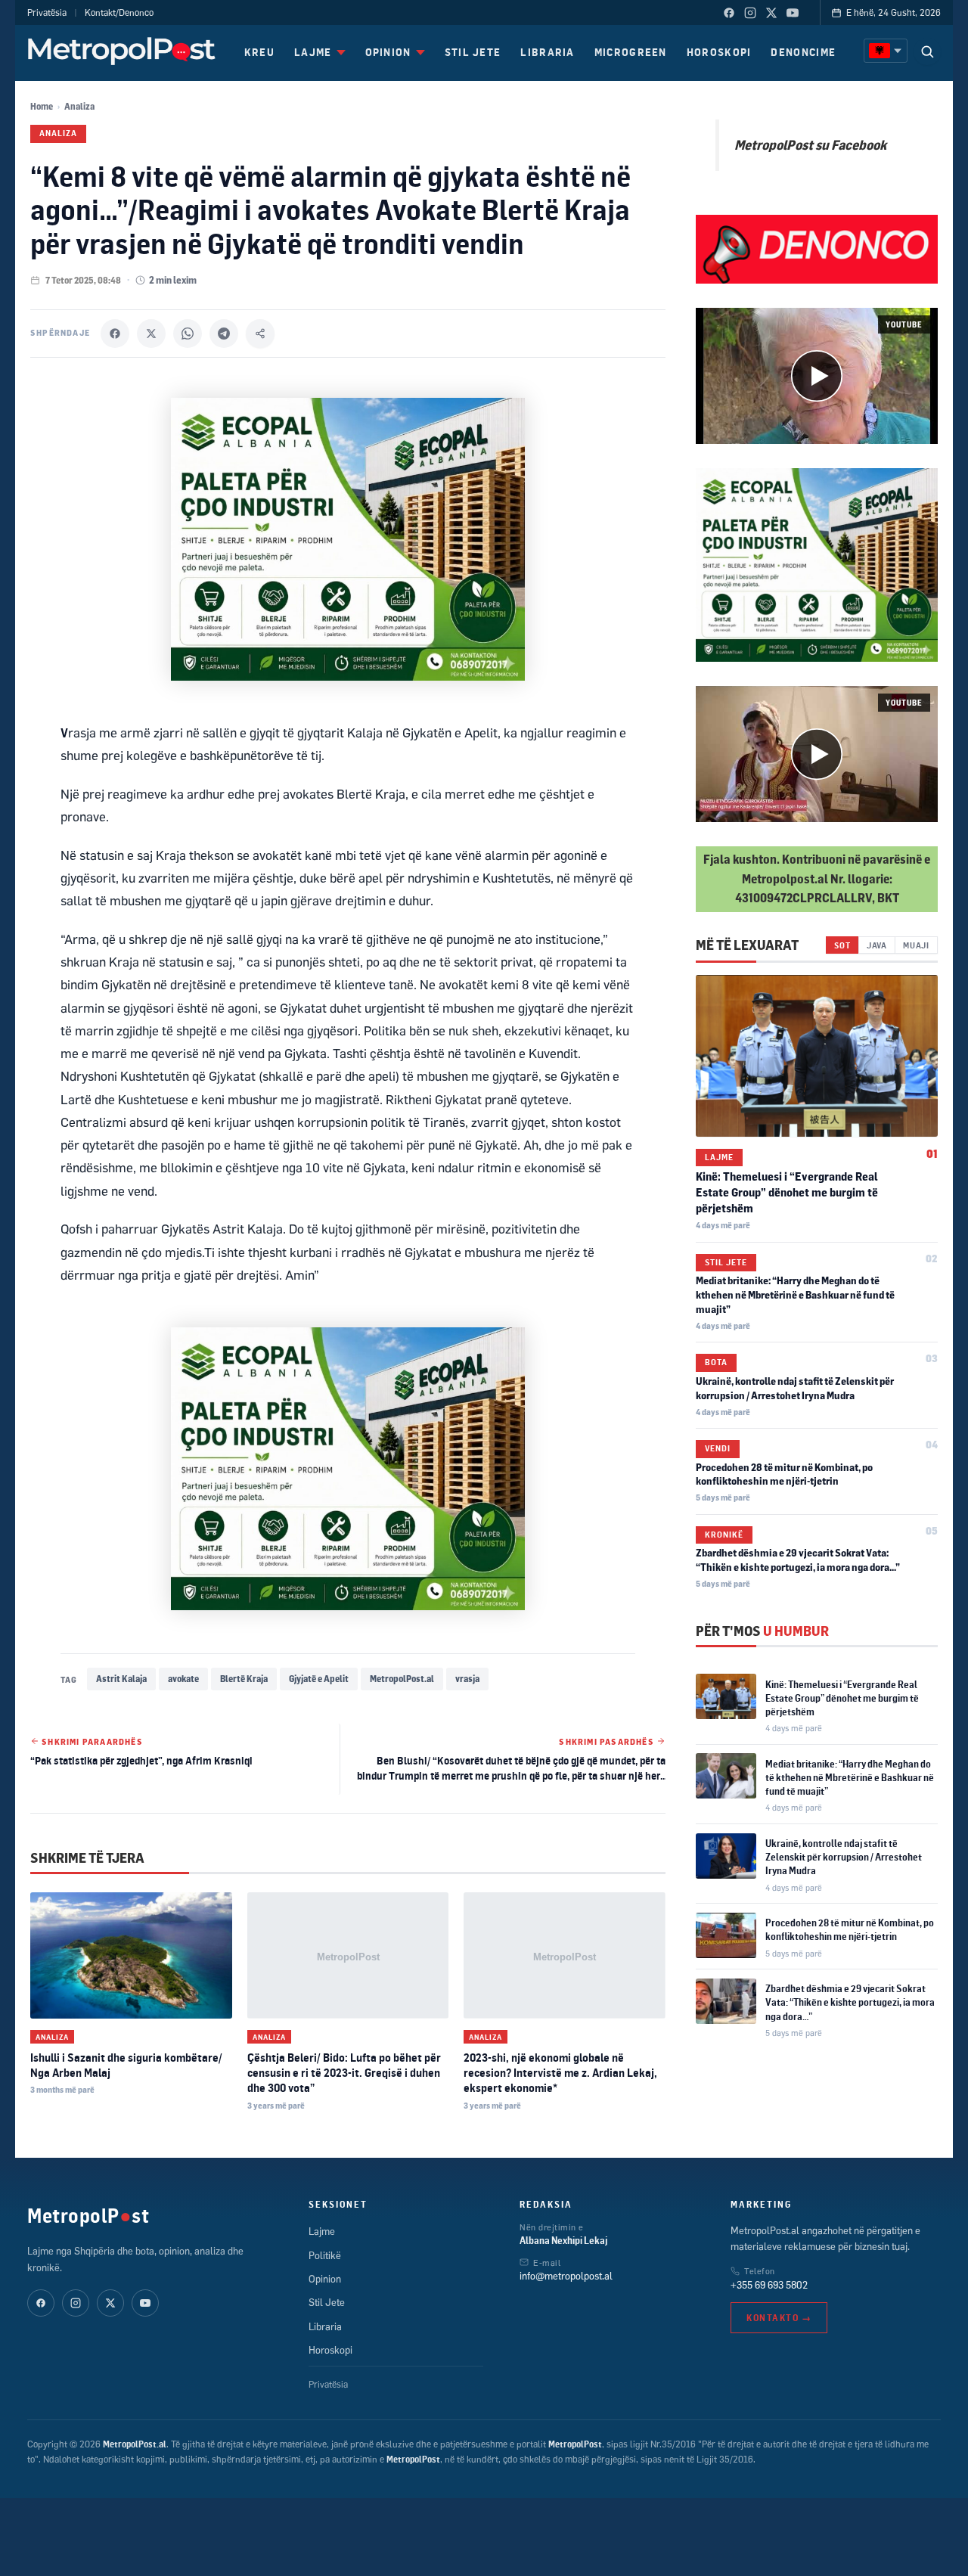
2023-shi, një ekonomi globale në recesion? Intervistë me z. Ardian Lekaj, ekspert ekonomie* (560, 2073)
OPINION (388, 52)
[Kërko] (927, 51)
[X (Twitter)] (771, 13)
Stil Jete (726, 1262)
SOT (842, 944)
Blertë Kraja (244, 1679)
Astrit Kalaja (121, 1679)
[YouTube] (793, 13)
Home (42, 106)
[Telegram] (224, 334)
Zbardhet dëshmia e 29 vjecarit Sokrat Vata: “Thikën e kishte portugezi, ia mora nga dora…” (850, 2002)
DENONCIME (803, 52)
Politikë (325, 2255)
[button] (817, 376)
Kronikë (724, 1535)
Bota (716, 1362)
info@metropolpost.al (566, 2276)
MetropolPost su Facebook (810, 144)
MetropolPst (88, 2215)
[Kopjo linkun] (260, 334)
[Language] (886, 51)
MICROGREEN (631, 52)
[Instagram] (750, 13)
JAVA (877, 944)
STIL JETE (473, 52)
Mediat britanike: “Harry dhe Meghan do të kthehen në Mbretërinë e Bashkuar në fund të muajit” (795, 1295)
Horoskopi (330, 2350)
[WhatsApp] (188, 334)
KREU (259, 52)
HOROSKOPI (719, 52)
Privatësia (47, 12)
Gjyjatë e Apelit (319, 1679)
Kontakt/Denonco (119, 12)
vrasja (467, 1679)
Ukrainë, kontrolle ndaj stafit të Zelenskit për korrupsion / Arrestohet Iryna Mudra (844, 1857)
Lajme (719, 1156)
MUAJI (916, 944)
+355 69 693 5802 (769, 2285)
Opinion (325, 2279)
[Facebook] (729, 13)
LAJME (313, 52)
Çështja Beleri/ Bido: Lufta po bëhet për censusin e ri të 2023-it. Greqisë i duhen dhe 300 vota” (344, 2073)
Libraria (325, 2326)
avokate (183, 1679)
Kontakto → (779, 2318)
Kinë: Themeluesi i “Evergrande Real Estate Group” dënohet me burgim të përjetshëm (787, 1192)
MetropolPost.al (402, 1679)
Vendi (718, 1448)
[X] (151, 334)
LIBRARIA (547, 52)
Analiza (79, 106)
